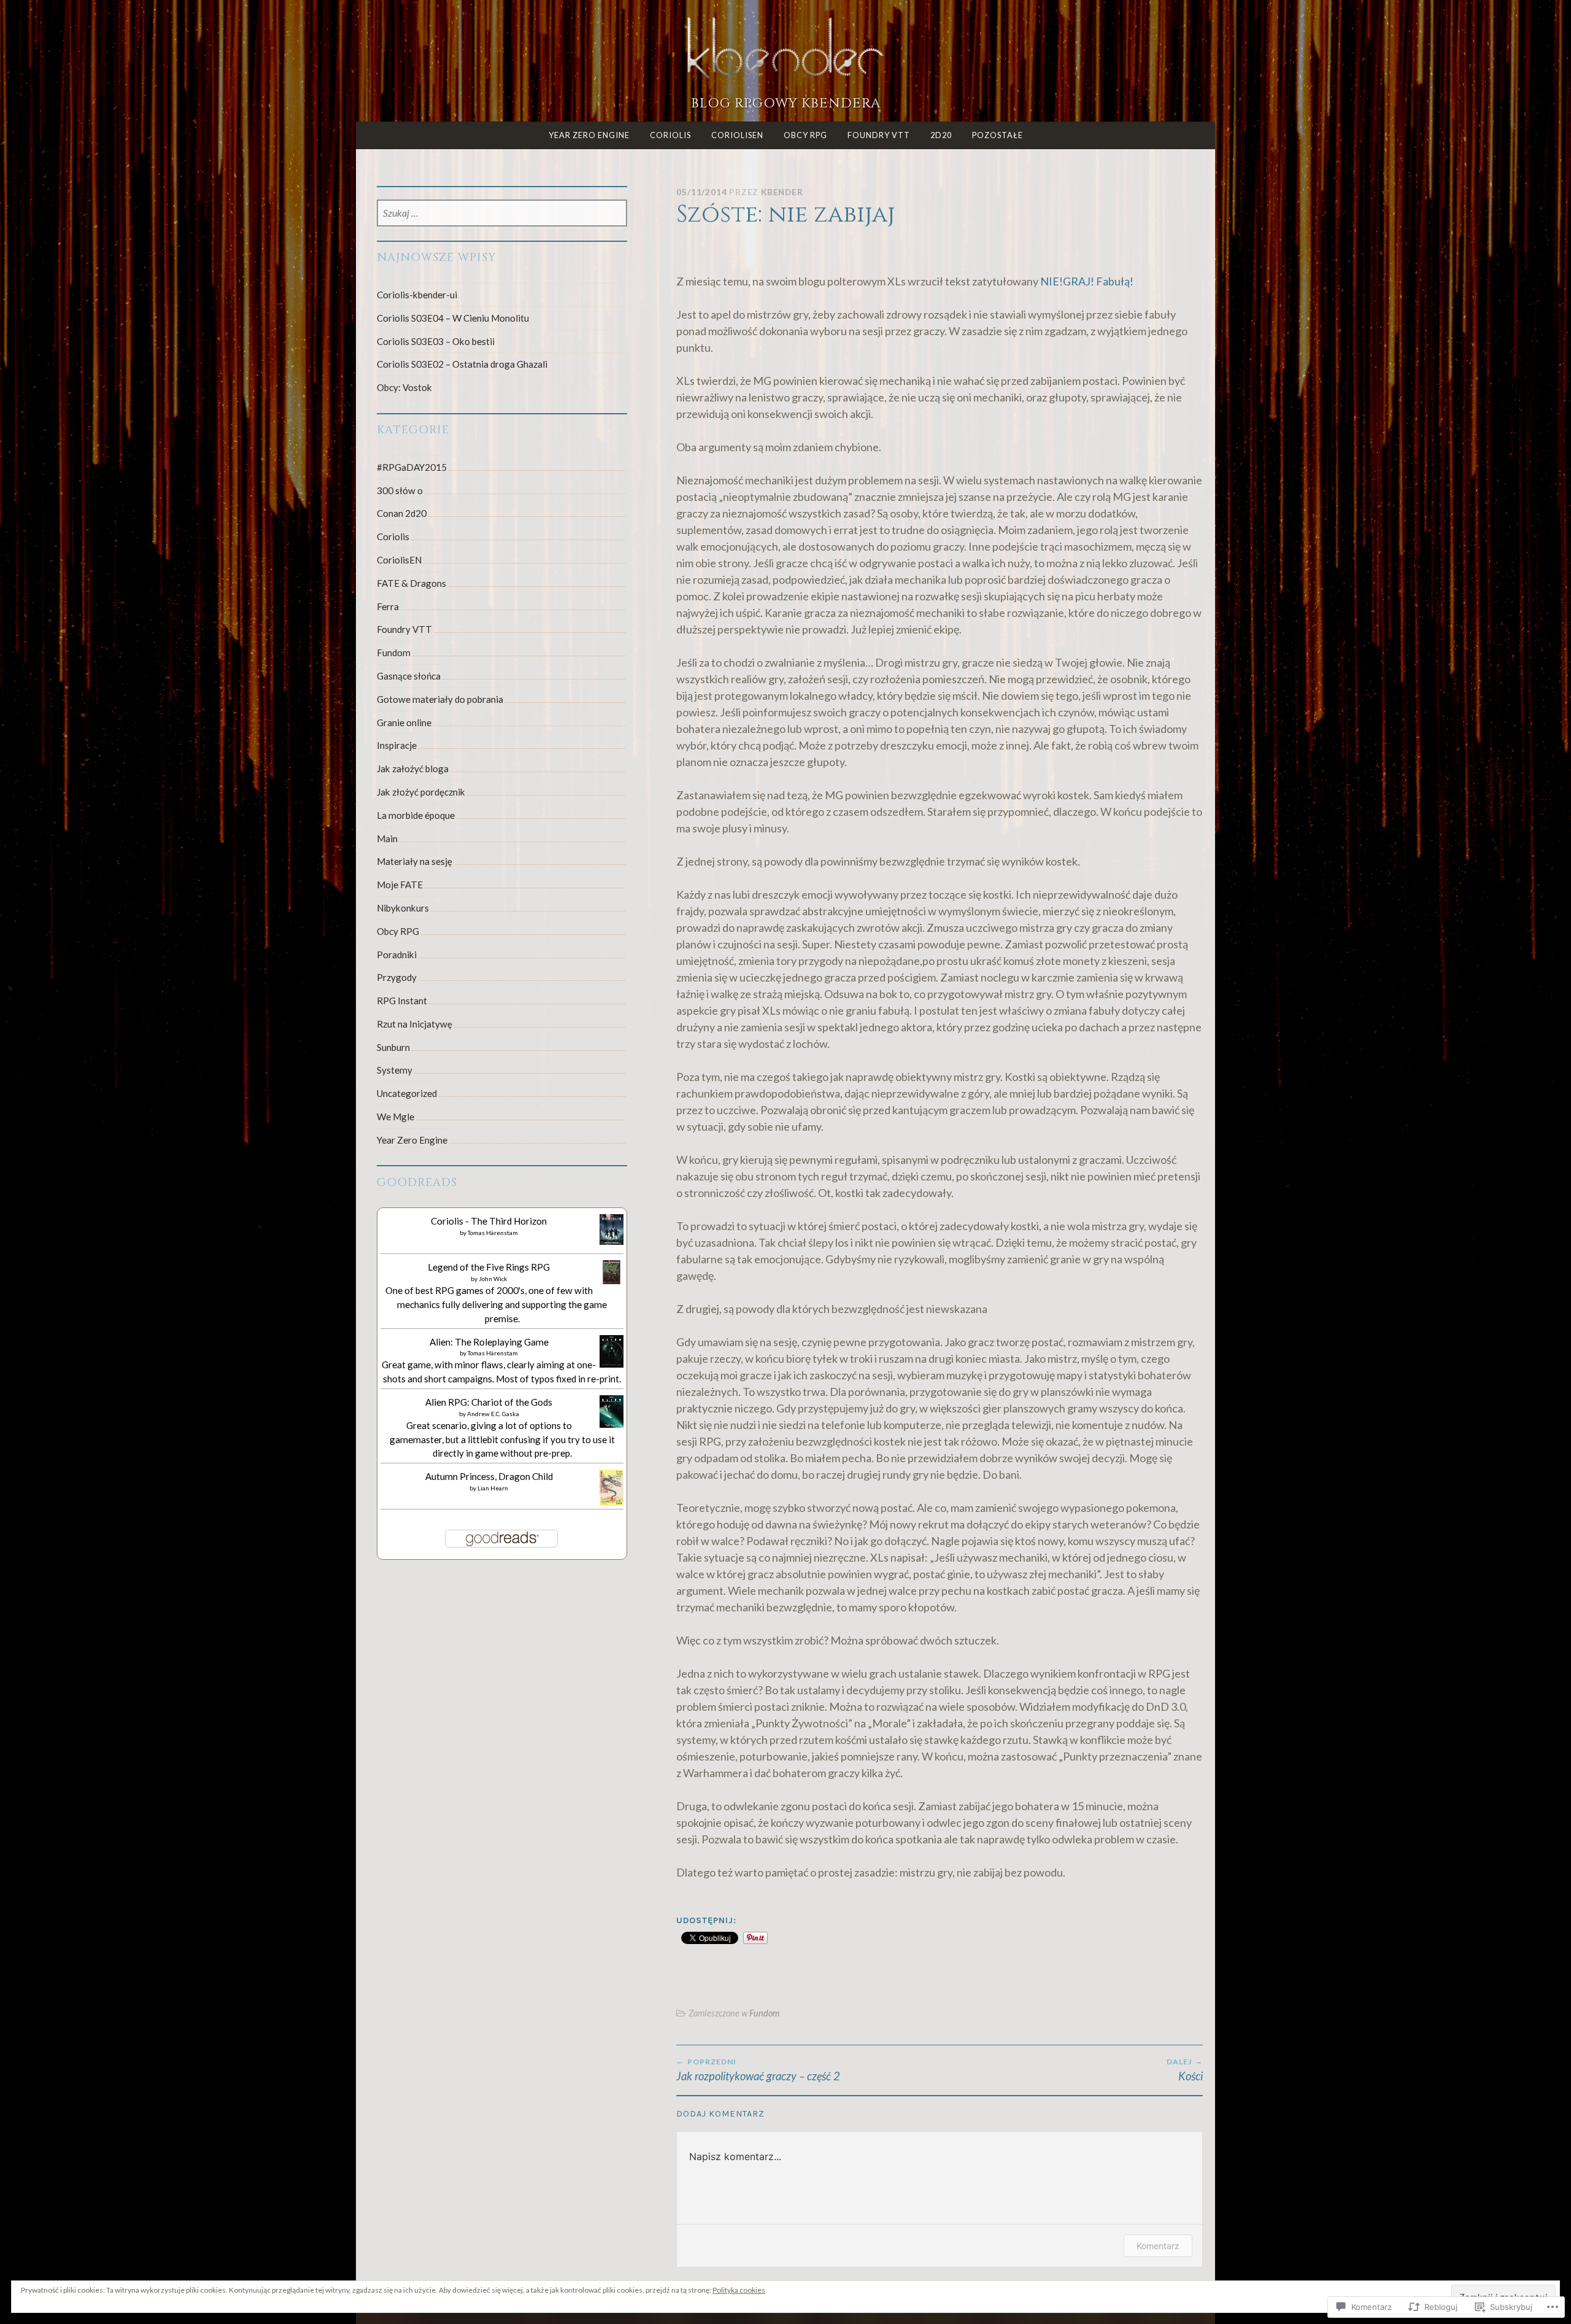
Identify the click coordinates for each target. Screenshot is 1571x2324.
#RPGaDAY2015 (412, 467)
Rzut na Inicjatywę (415, 1024)
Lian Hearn (493, 1488)
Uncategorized (407, 1093)
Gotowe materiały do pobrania (440, 699)
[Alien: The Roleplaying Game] (612, 1364)
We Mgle (396, 1117)
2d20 (941, 135)
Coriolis (670, 135)
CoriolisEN (737, 135)
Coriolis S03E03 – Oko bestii (436, 341)
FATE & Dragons (411, 583)
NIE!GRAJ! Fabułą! (1087, 281)
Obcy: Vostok (404, 387)
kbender (782, 192)
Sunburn (393, 1047)
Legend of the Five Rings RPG (489, 1267)
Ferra (388, 606)
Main (387, 839)
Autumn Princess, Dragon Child (489, 1476)
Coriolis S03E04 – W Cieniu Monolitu (453, 318)
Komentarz (1158, 2246)
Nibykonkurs (403, 908)
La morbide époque (416, 815)
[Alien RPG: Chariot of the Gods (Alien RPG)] (612, 1424)
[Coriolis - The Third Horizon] (612, 1241)
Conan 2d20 (402, 513)
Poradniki (397, 955)
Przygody (397, 977)
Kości (1185, 2070)
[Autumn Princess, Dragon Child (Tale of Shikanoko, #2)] (612, 1502)
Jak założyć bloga (413, 769)
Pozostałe (998, 135)
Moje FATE (400, 885)
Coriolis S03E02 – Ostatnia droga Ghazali (462, 364)
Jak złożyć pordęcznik (421, 792)
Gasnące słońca (409, 676)
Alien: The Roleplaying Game (489, 1342)
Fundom (764, 2013)
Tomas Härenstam (493, 1233)
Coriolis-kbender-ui (417, 295)
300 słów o (400, 490)
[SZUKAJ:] (502, 214)
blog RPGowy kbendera (786, 103)
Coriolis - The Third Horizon (489, 1221)
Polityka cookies (739, 2290)
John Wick (493, 1279)
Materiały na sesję (415, 861)
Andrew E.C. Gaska (493, 1414)
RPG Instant (402, 1001)
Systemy (395, 1070)
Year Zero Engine (589, 135)
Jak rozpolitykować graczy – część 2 (758, 2070)
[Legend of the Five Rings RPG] (612, 1280)
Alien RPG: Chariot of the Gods (489, 1402)
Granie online (404, 722)
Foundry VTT (879, 135)
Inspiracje (397, 745)
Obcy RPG (805, 135)
